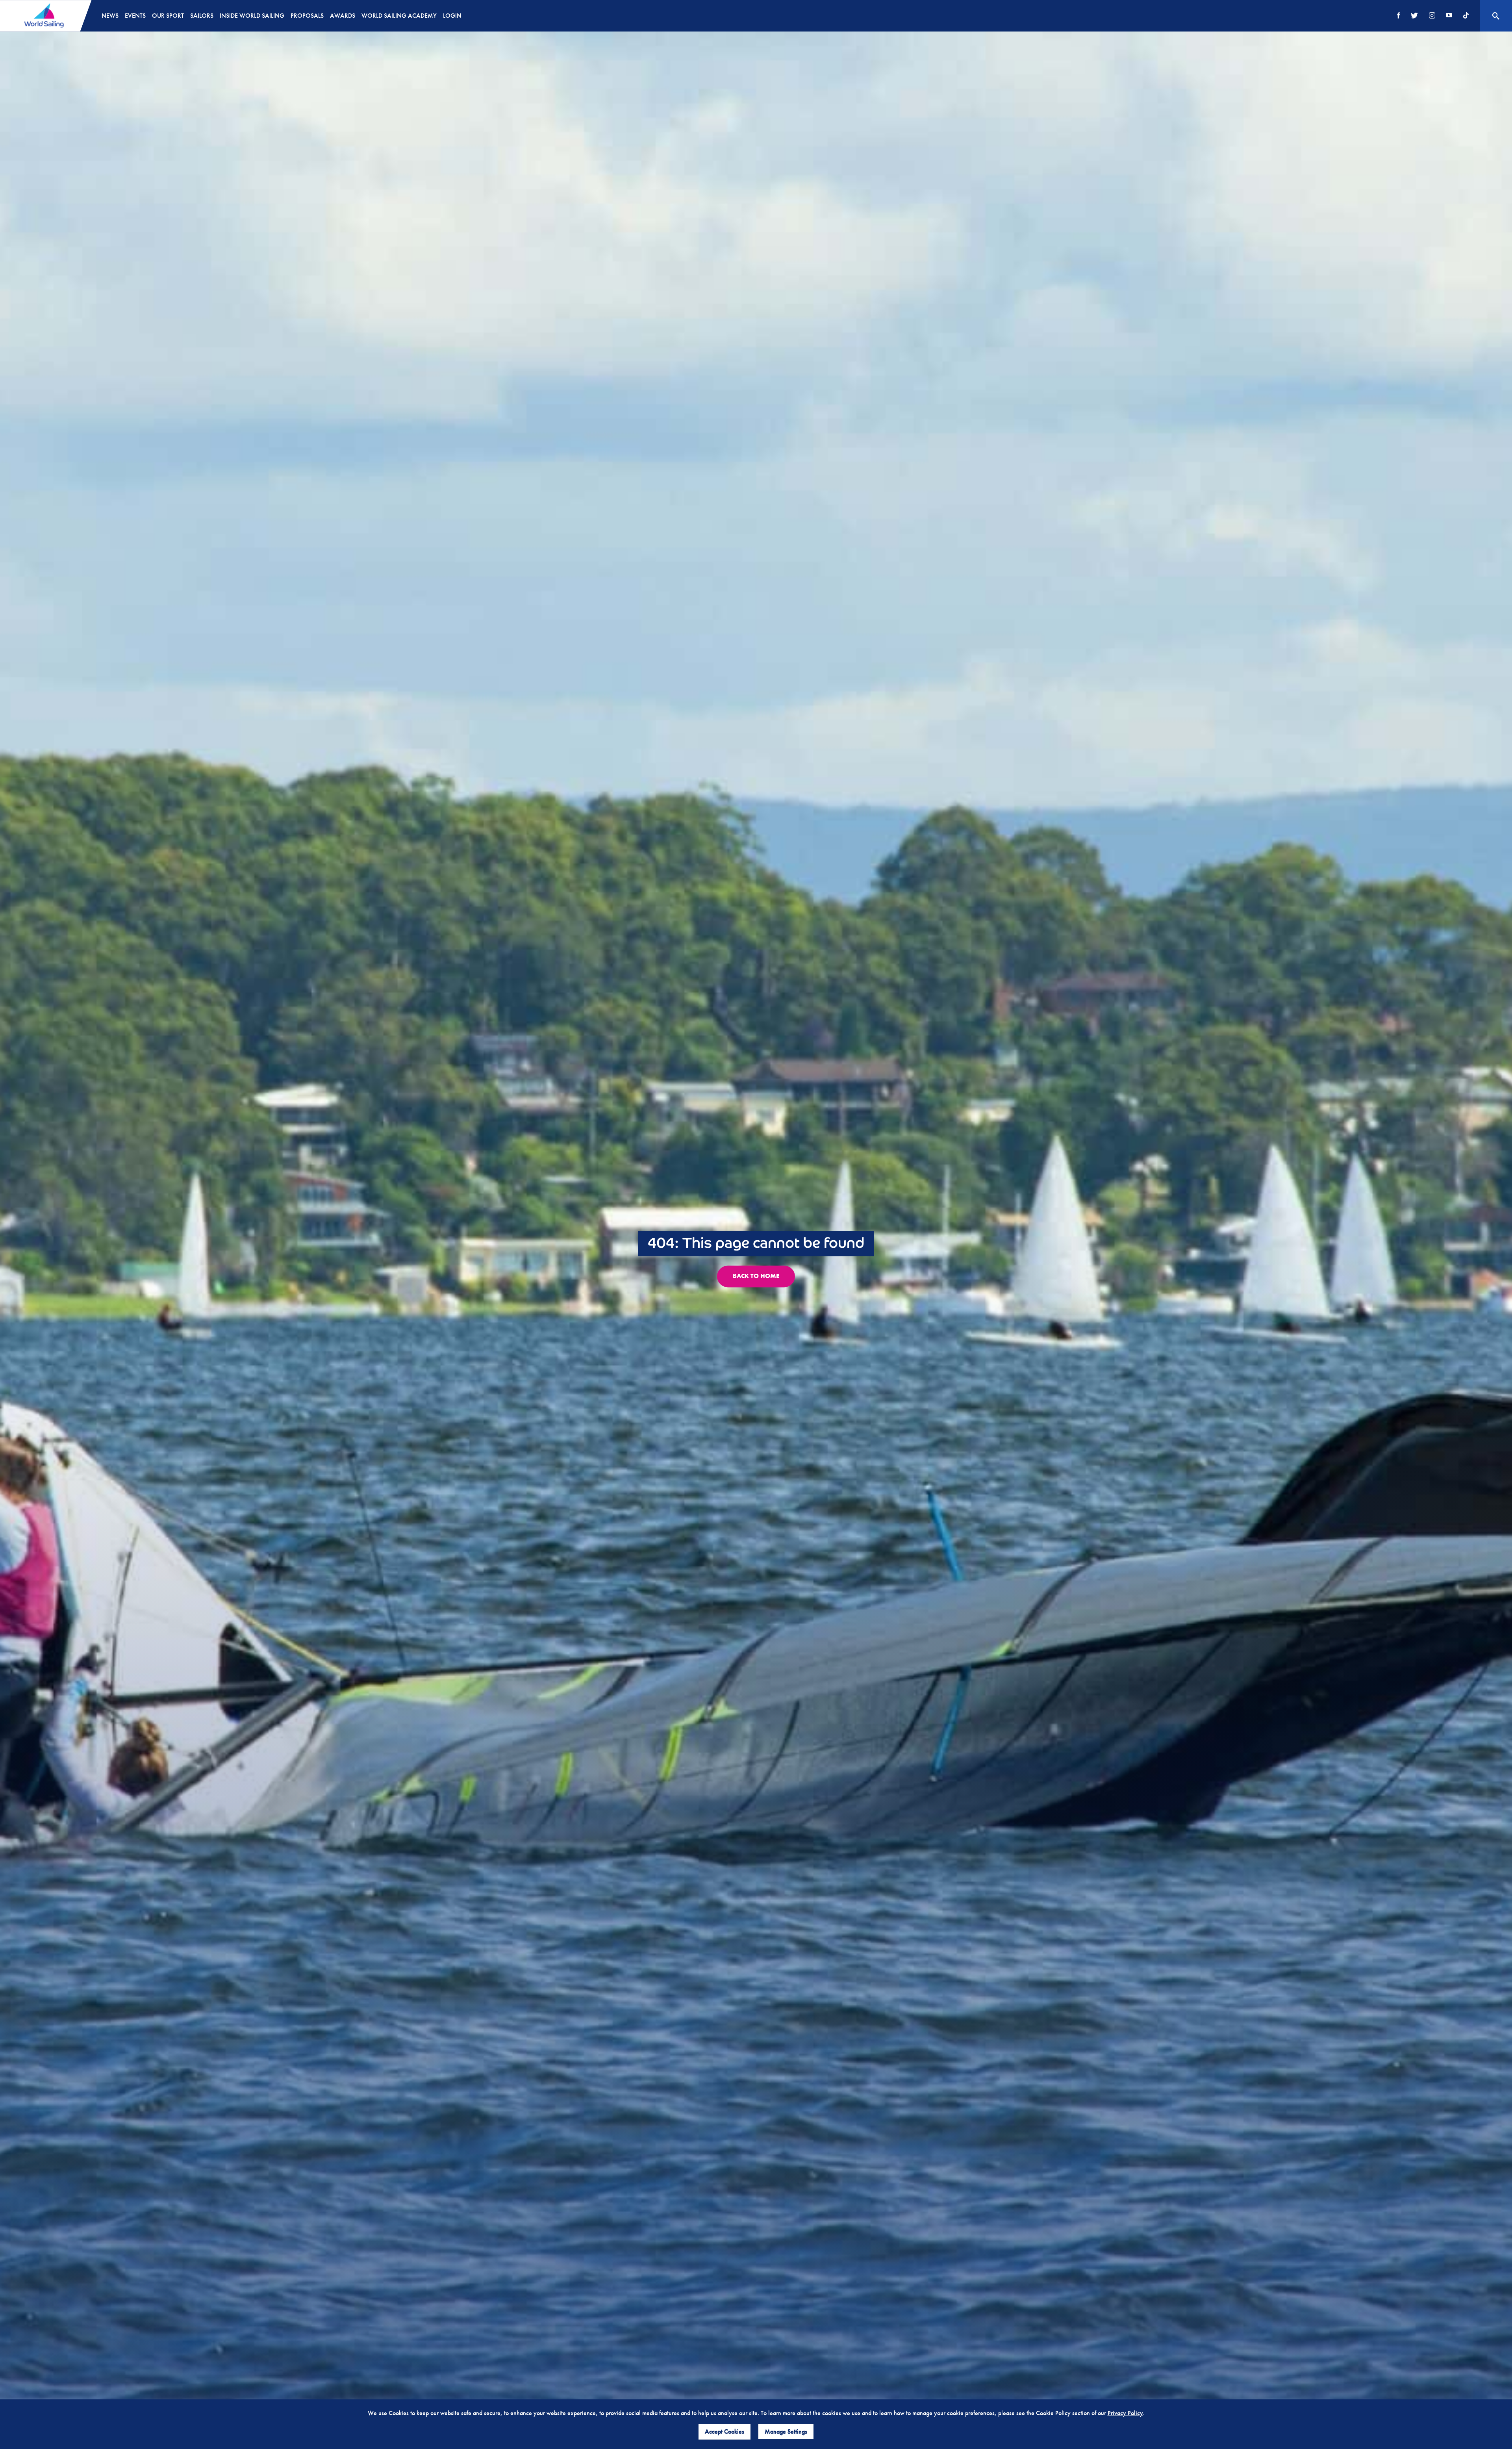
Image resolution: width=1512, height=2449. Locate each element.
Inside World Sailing (252, 16)
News (110, 16)
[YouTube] (1449, 16)
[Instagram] (1432, 16)
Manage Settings (786, 2431)
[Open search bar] (1496, 16)
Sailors (202, 16)
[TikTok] (1466, 16)
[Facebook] (1399, 16)
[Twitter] (1414, 16)
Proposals (307, 16)
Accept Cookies (724, 2431)
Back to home (756, 1276)
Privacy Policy (1125, 2413)
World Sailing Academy (399, 16)
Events (135, 16)
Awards (343, 16)
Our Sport (168, 16)
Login (452, 16)
